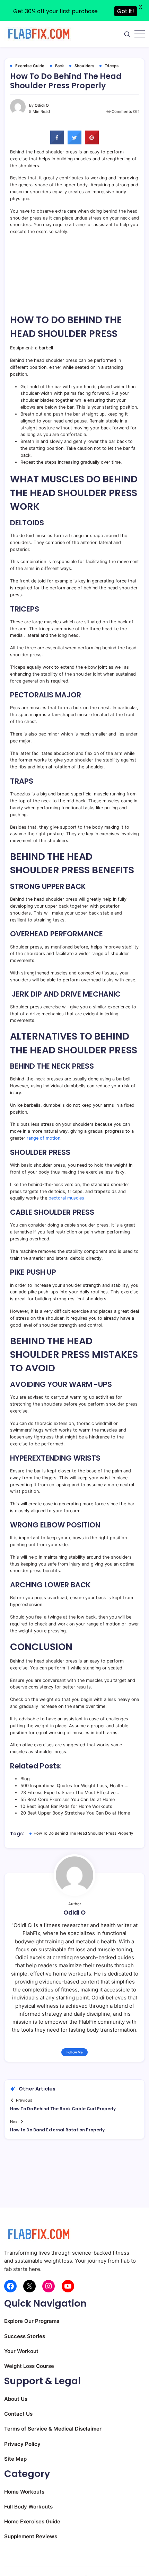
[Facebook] (10, 2286)
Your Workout (21, 2351)
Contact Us (18, 2414)
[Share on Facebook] (57, 142)
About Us (16, 2399)
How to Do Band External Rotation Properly (57, 2130)
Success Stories (25, 2336)
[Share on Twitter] (74, 142)
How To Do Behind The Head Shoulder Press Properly (83, 1833)
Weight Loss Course (29, 2366)
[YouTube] (68, 2286)
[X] (29, 2286)
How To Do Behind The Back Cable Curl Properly (63, 2109)
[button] (127, 34)
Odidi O (42, 105)
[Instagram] (49, 2286)
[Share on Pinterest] (92, 142)
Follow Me (75, 2052)
